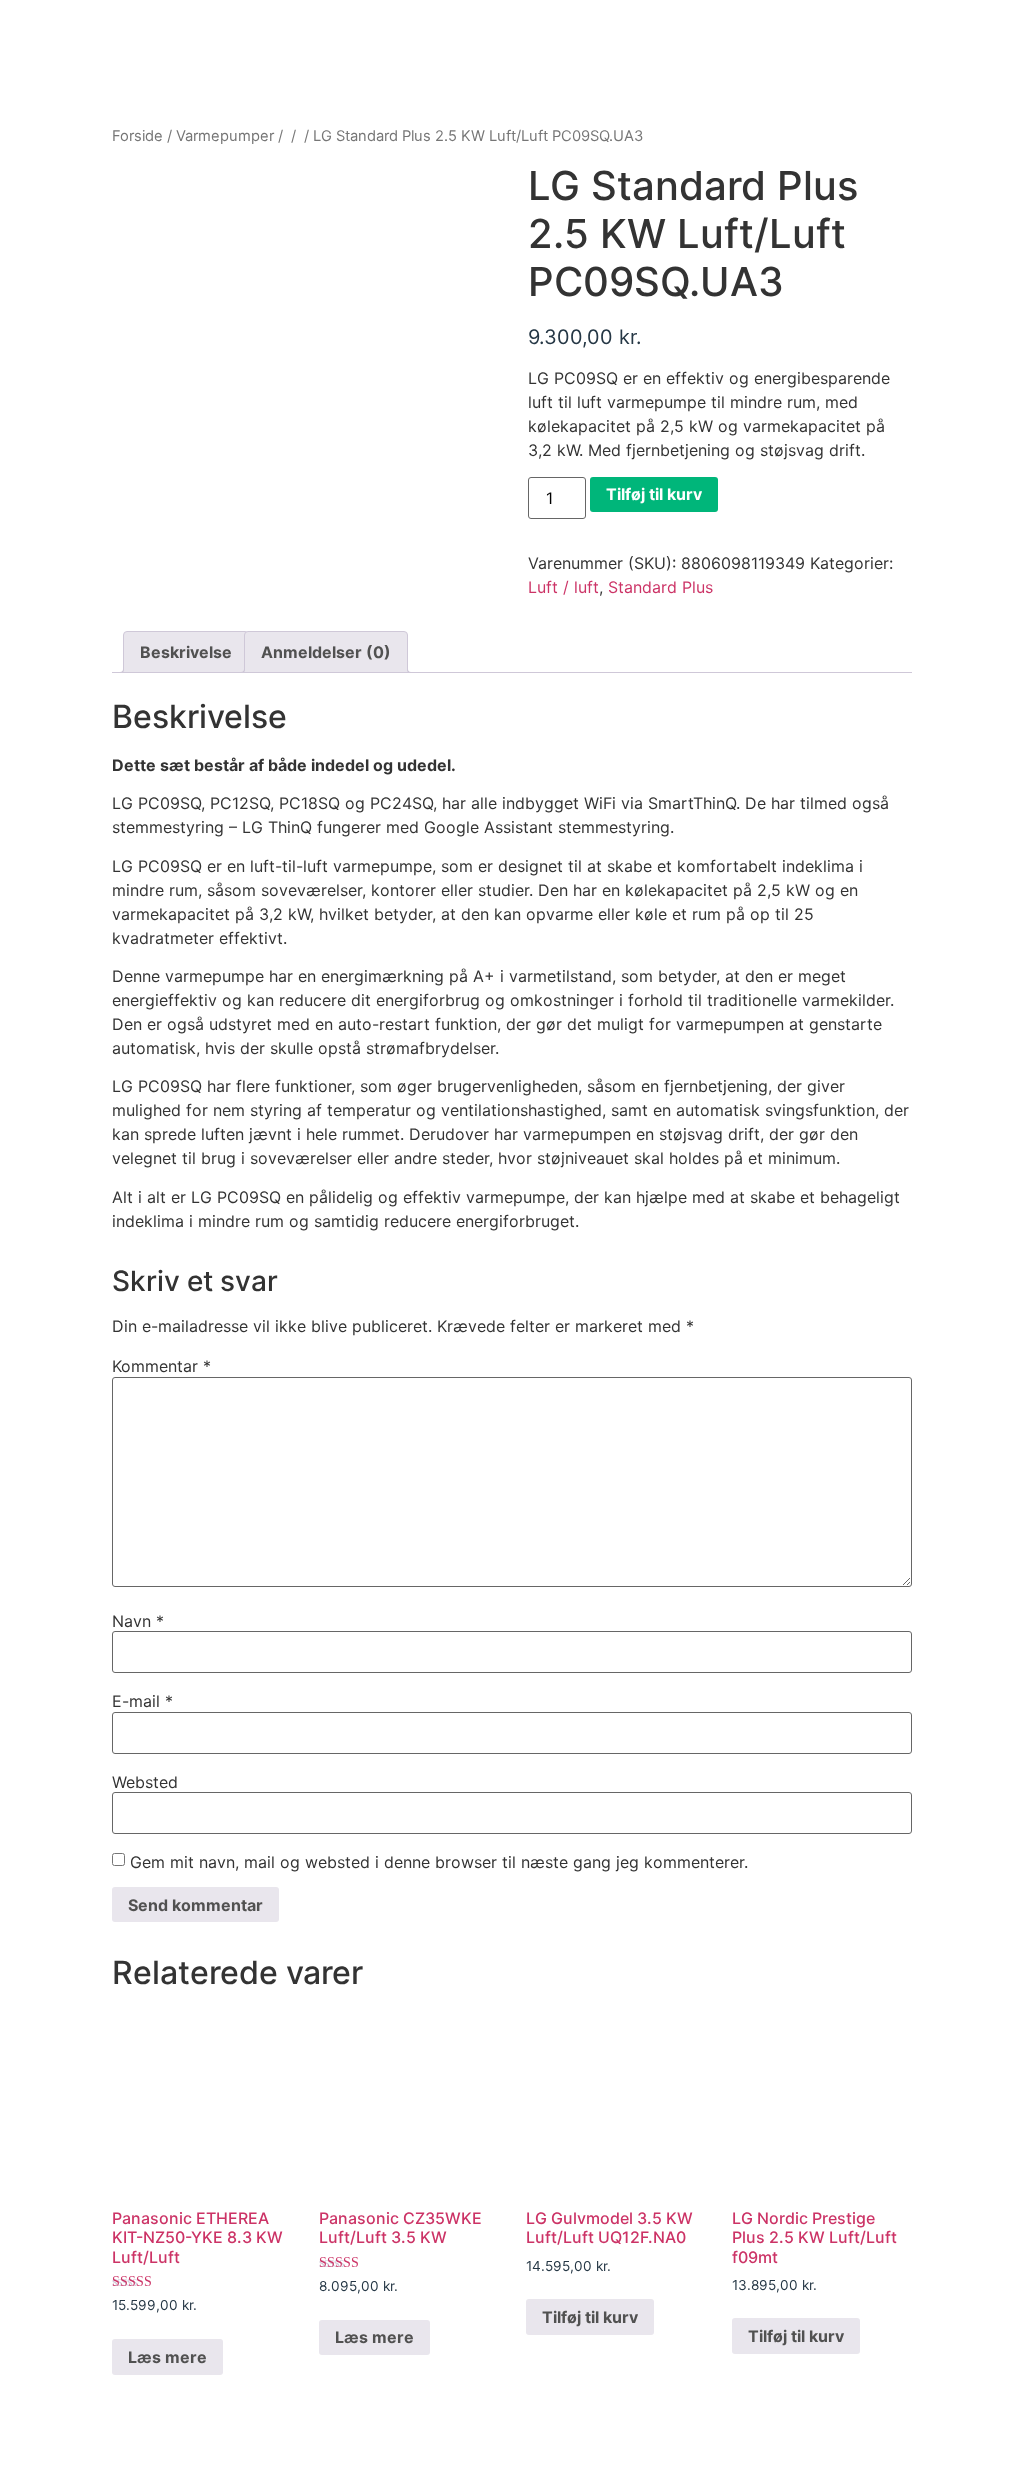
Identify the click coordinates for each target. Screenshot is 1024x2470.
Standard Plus (660, 587)
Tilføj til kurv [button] (590, 2317)
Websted (145, 1782)
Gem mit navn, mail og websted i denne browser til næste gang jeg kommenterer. (439, 1862)
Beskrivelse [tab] (186, 652)
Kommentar (161, 1366)
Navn (138, 1621)
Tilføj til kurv (654, 494)
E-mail (142, 1701)
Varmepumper (225, 136)
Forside (137, 136)
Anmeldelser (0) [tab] (326, 652)
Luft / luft (563, 587)
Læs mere (167, 2357)
